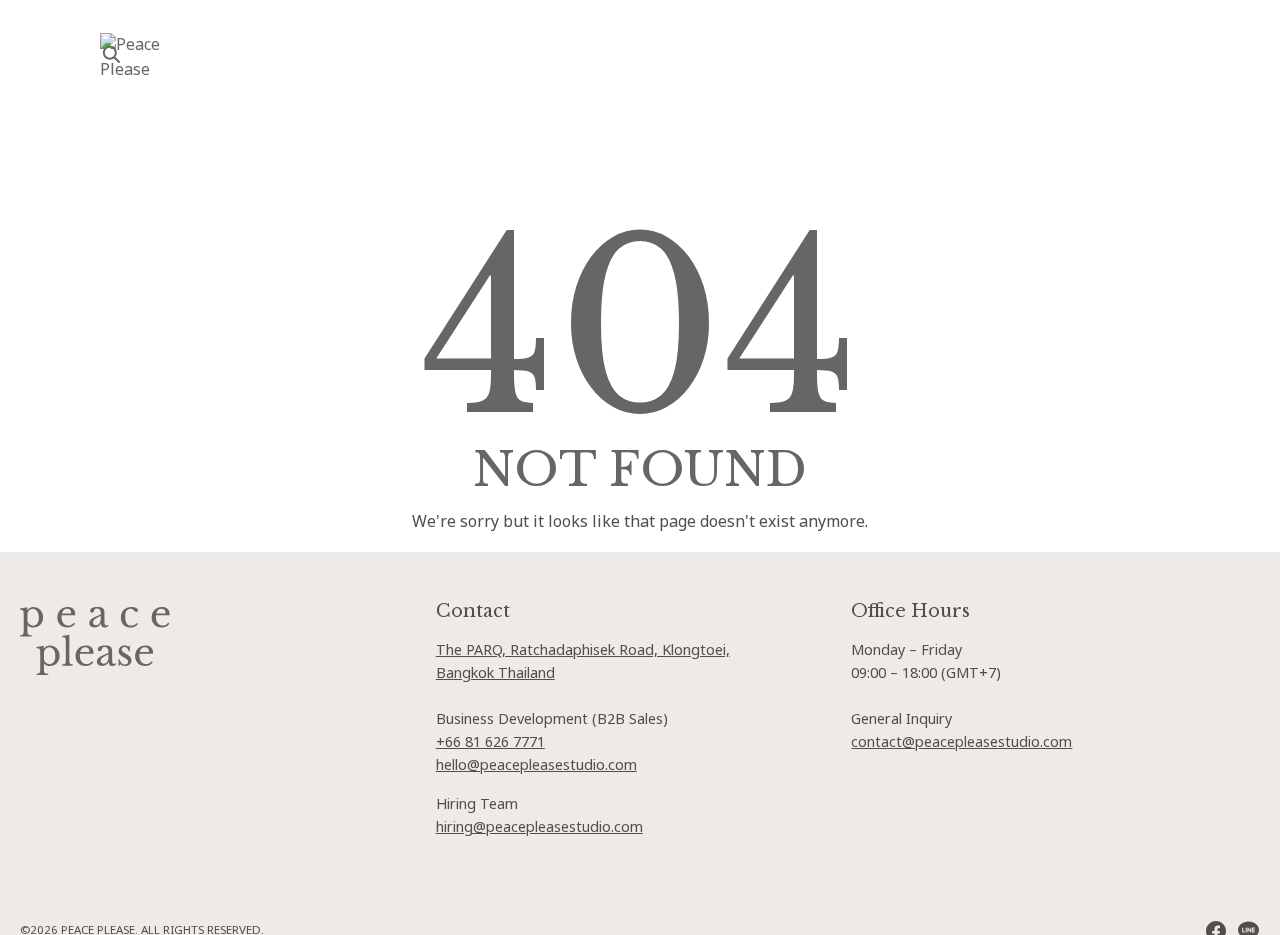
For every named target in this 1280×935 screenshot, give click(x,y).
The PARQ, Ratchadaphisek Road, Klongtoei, (583, 650)
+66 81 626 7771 (490, 742)
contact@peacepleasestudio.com (961, 742)
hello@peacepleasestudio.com (536, 765)
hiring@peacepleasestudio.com (539, 827)
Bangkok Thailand (495, 673)
